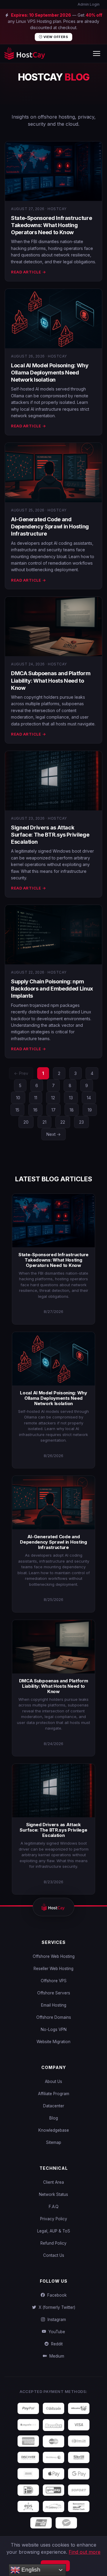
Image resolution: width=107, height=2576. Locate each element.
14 (89, 1098)
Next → (53, 1134)
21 (44, 1122)
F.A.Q (54, 2207)
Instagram (56, 2320)
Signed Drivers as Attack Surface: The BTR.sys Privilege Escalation (50, 835)
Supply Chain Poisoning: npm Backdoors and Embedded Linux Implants (52, 989)
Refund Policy (53, 2243)
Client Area (53, 2182)
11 (36, 1098)
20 (26, 1122)
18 (72, 1110)
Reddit (56, 2344)
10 (18, 1098)
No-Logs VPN (54, 2029)
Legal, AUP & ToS (54, 2231)
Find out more (85, 2552)
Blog (54, 2118)
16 (35, 1110)
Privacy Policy (54, 2219)
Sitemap (54, 2142)
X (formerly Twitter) (56, 2307)
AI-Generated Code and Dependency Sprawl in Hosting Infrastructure (50, 527)
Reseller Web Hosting (53, 1969)
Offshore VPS (54, 1981)
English (30, 2570)
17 (53, 1110)
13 (71, 1098)
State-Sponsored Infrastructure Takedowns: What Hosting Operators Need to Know (51, 225)
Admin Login (88, 4)
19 (90, 1110)
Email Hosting (54, 2005)
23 (81, 1122)
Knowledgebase (54, 2130)
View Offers (55, 37)
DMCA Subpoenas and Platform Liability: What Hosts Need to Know (51, 681)
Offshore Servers (54, 1993)
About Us (53, 2081)
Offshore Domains (54, 2017)
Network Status (53, 2194)
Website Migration (53, 2042)
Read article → (28, 272)
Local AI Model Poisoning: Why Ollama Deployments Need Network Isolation (50, 373)
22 (63, 1122)
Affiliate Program (54, 2094)
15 (17, 1110)
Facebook (56, 2295)
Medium (56, 2356)
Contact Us (54, 2255)
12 (53, 1098)
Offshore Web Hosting (54, 1956)
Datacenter (54, 2106)
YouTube (56, 2332)
